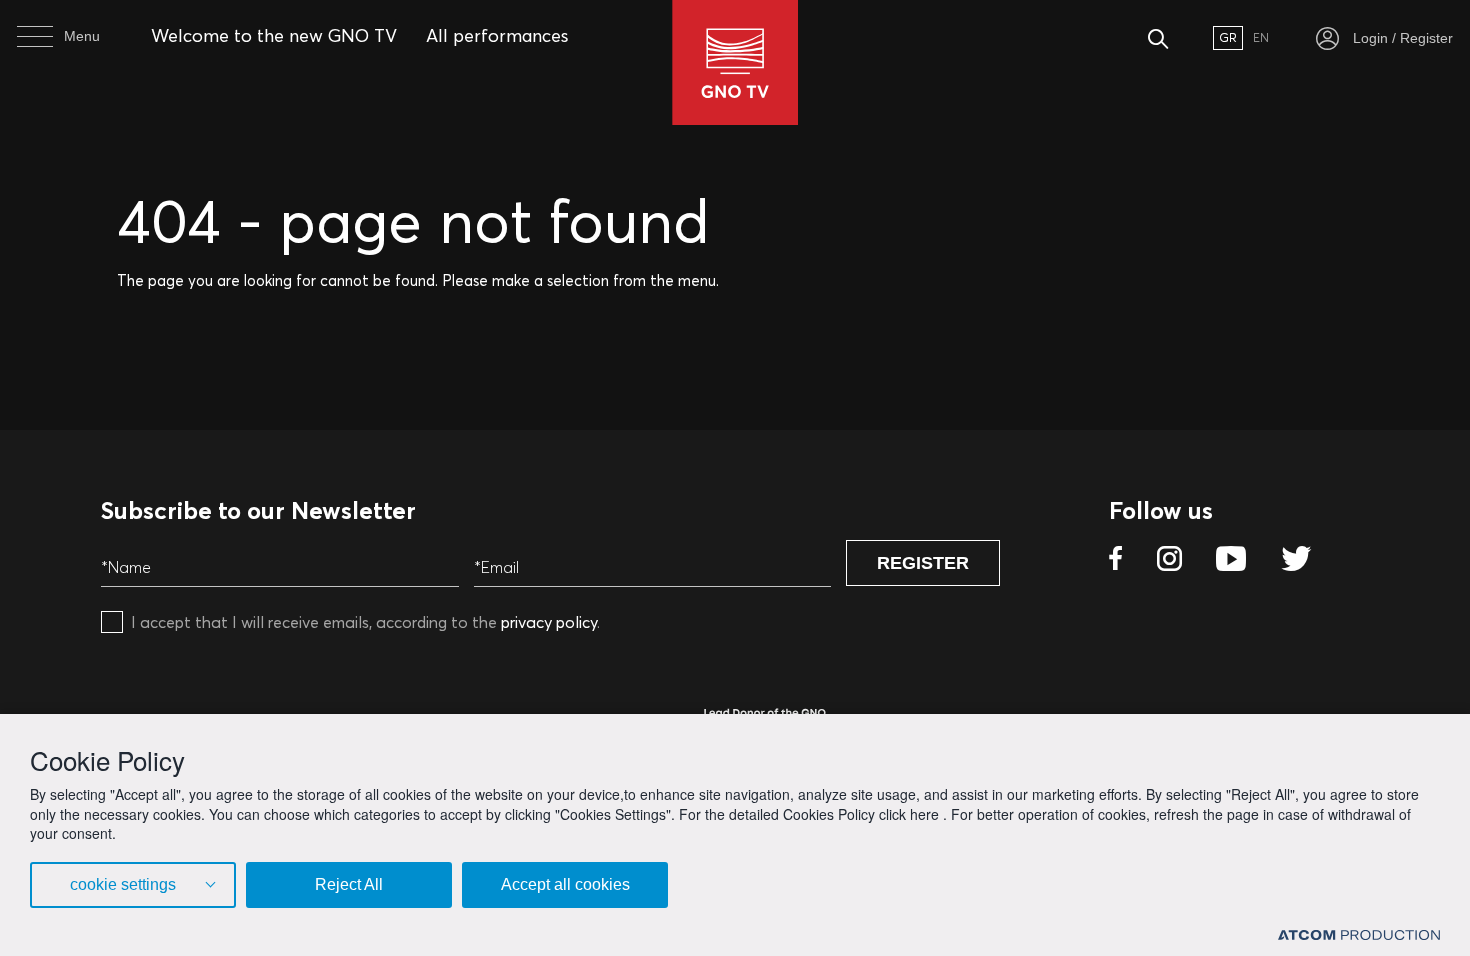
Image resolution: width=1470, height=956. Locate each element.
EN (1261, 37)
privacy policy (549, 622)
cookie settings (123, 884)
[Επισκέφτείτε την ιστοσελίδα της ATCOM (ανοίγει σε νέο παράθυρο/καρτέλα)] (1359, 933)
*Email (496, 567)
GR (1228, 37)
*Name (126, 567)
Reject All (349, 884)
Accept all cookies (565, 884)
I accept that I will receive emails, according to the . (365, 622)
